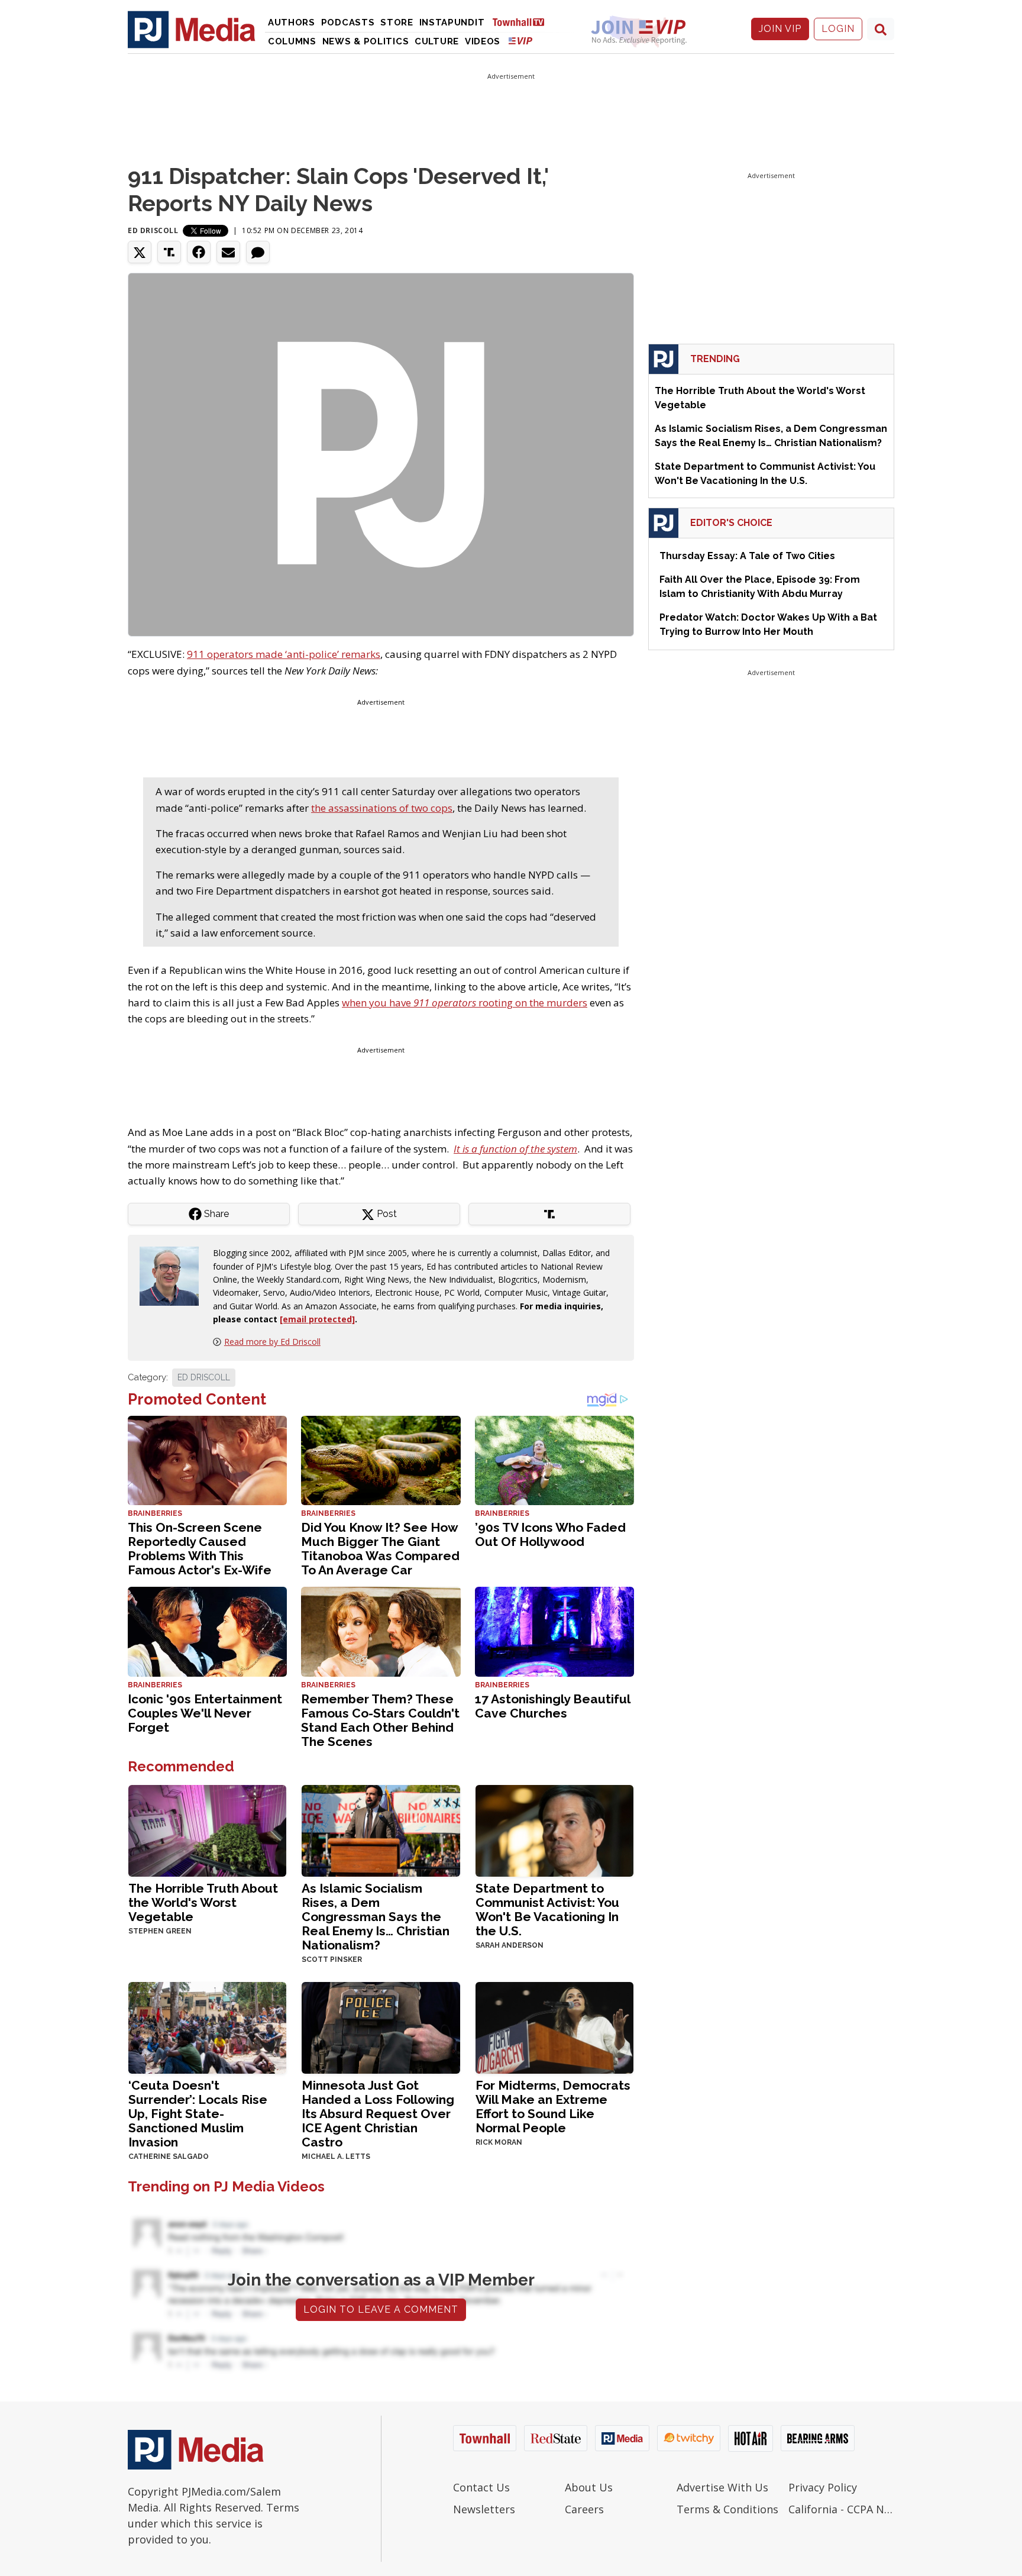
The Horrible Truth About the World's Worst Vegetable (203, 1902)
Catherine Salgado (169, 2157)
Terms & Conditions (727, 2509)
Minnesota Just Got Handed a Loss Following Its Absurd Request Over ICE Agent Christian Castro (378, 2114)
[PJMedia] (192, 29)
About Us (589, 2487)
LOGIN (838, 29)
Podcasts (348, 22)
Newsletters (484, 2509)
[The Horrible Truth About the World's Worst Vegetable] (207, 1830)
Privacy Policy (823, 2487)
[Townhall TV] (523, 22)
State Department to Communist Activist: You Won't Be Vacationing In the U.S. (547, 1910)
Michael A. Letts (336, 2157)
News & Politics (366, 41)
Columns (292, 41)
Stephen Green (160, 1931)
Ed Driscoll (153, 230)
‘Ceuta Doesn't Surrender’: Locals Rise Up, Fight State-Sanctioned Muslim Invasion (198, 2114)
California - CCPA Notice (841, 2509)
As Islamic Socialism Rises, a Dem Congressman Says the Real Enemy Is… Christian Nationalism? (376, 1917)
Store (397, 22)
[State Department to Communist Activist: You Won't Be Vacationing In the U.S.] (554, 1830)
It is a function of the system (515, 1149)
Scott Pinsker (332, 1960)
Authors (292, 22)
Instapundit (452, 22)
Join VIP (780, 29)
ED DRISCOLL (204, 1377)
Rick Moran (499, 2142)
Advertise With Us (722, 2487)
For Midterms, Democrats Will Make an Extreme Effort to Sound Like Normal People (553, 2107)
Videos (483, 41)
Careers (584, 2509)
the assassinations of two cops (382, 808)
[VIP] (520, 41)
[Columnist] (174, 1275)
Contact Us (481, 2487)
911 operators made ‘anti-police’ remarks (284, 654)
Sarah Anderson (510, 1945)
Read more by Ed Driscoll (272, 1342)
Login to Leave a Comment (381, 2309)
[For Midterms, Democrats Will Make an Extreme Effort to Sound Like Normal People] (554, 2027)
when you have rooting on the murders (465, 1003)
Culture (437, 41)
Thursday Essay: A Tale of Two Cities (747, 556)
